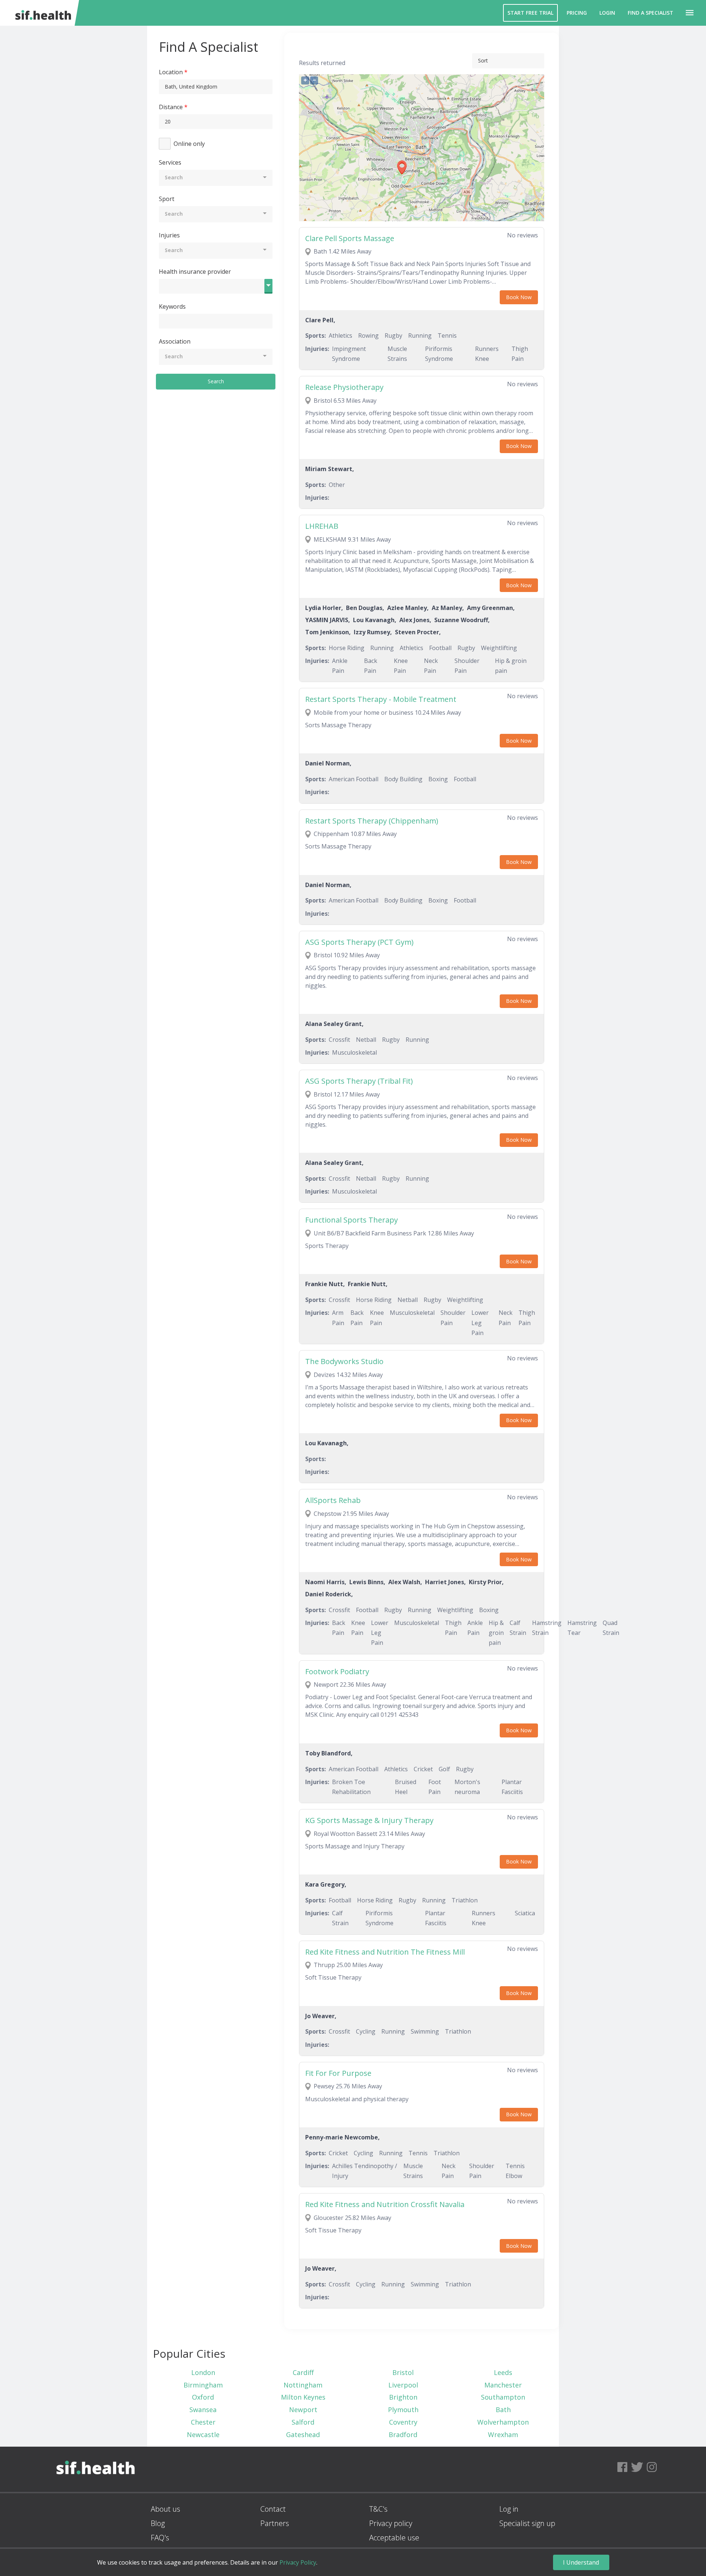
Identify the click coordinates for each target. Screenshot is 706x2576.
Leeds (503, 2372)
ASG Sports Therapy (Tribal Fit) (359, 1081)
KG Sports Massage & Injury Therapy (369, 1820)
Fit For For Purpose (338, 2073)
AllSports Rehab (333, 1500)
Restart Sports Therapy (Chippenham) (372, 821)
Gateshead (303, 2435)
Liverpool (403, 2385)
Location (171, 72)
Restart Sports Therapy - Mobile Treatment (381, 699)
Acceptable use (394, 2538)
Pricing (577, 13)
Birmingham (203, 2385)
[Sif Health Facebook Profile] (622, 2469)
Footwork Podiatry (337, 1671)
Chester (203, 2422)
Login (607, 13)
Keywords (172, 306)
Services (170, 162)
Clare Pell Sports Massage (350, 238)
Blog (158, 2523)
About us (165, 2509)
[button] (690, 13)
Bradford (403, 2435)
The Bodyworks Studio (344, 1361)
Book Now (519, 297)
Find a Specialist (650, 13)
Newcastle (203, 2435)
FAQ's (160, 2538)
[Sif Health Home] (96, 2489)
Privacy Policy (298, 2562)
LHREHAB (322, 526)
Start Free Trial (530, 13)
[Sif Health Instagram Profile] (652, 2469)
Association (175, 341)
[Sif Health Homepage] (42, 13)
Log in (509, 2509)
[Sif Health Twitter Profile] (637, 2469)
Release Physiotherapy (344, 387)
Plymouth (403, 2410)
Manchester (503, 2385)
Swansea (203, 2410)
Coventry (403, 2422)
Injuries (169, 235)
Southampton (503, 2397)
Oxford (203, 2397)
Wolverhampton (503, 2422)
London (203, 2372)
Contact (273, 2509)
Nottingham (303, 2385)
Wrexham (503, 2435)
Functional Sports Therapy (352, 1220)
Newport (303, 2410)
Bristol (403, 2372)
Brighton (403, 2397)
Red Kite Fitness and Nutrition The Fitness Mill (385, 1952)
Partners (275, 2523)
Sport (167, 199)
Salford (303, 2422)
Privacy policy (391, 2523)
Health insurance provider (195, 272)
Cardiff (303, 2372)
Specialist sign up (527, 2523)
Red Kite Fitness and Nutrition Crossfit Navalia (385, 2204)
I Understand (581, 2562)
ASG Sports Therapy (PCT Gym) (359, 942)
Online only (189, 144)
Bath (503, 2410)
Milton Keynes (303, 2397)
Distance (171, 107)
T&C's (378, 2509)
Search (216, 381)
